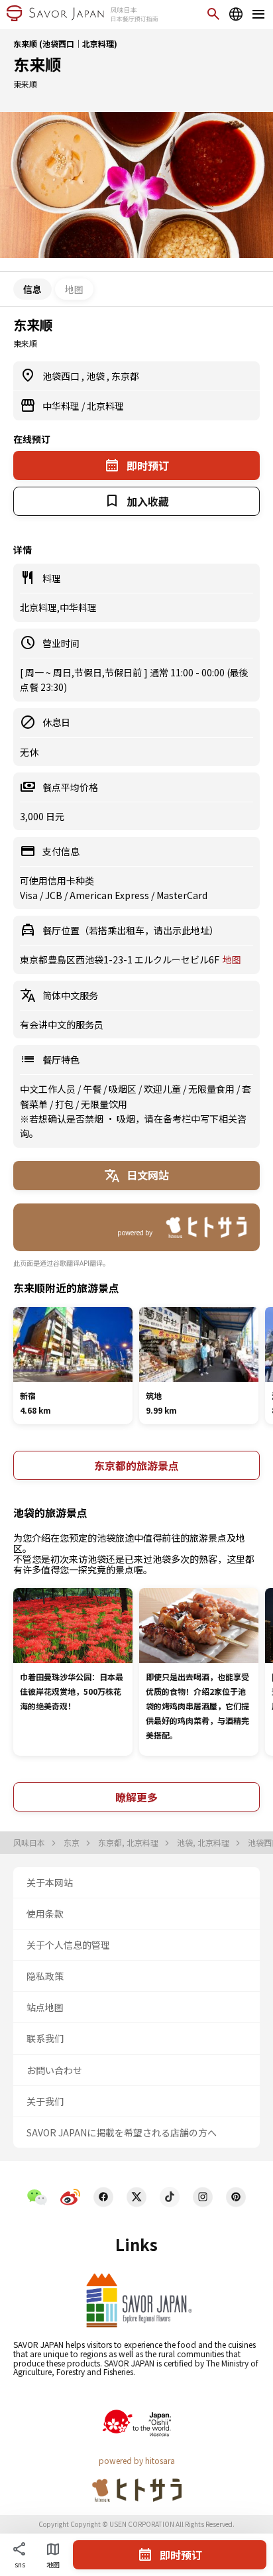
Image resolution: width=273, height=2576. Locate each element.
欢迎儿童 (163, 1089)
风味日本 (30, 1843)
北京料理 (105, 406)
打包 (65, 1104)
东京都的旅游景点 (136, 1465)
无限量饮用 (104, 1104)
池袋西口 (62, 376)
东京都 (125, 376)
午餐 (93, 1089)
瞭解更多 (136, 1797)
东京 (73, 1843)
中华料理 (62, 406)
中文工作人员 (49, 1089)
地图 (74, 289)
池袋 (96, 376)
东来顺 (37, 64)
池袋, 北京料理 (204, 1843)
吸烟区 (124, 1089)
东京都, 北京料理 (129, 1843)
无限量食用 (212, 1089)
